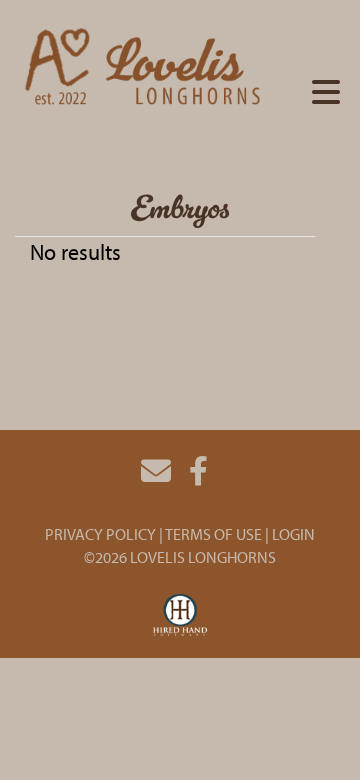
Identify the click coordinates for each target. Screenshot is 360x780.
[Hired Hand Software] (180, 616)
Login (293, 534)
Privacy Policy (100, 534)
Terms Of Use (213, 534)
